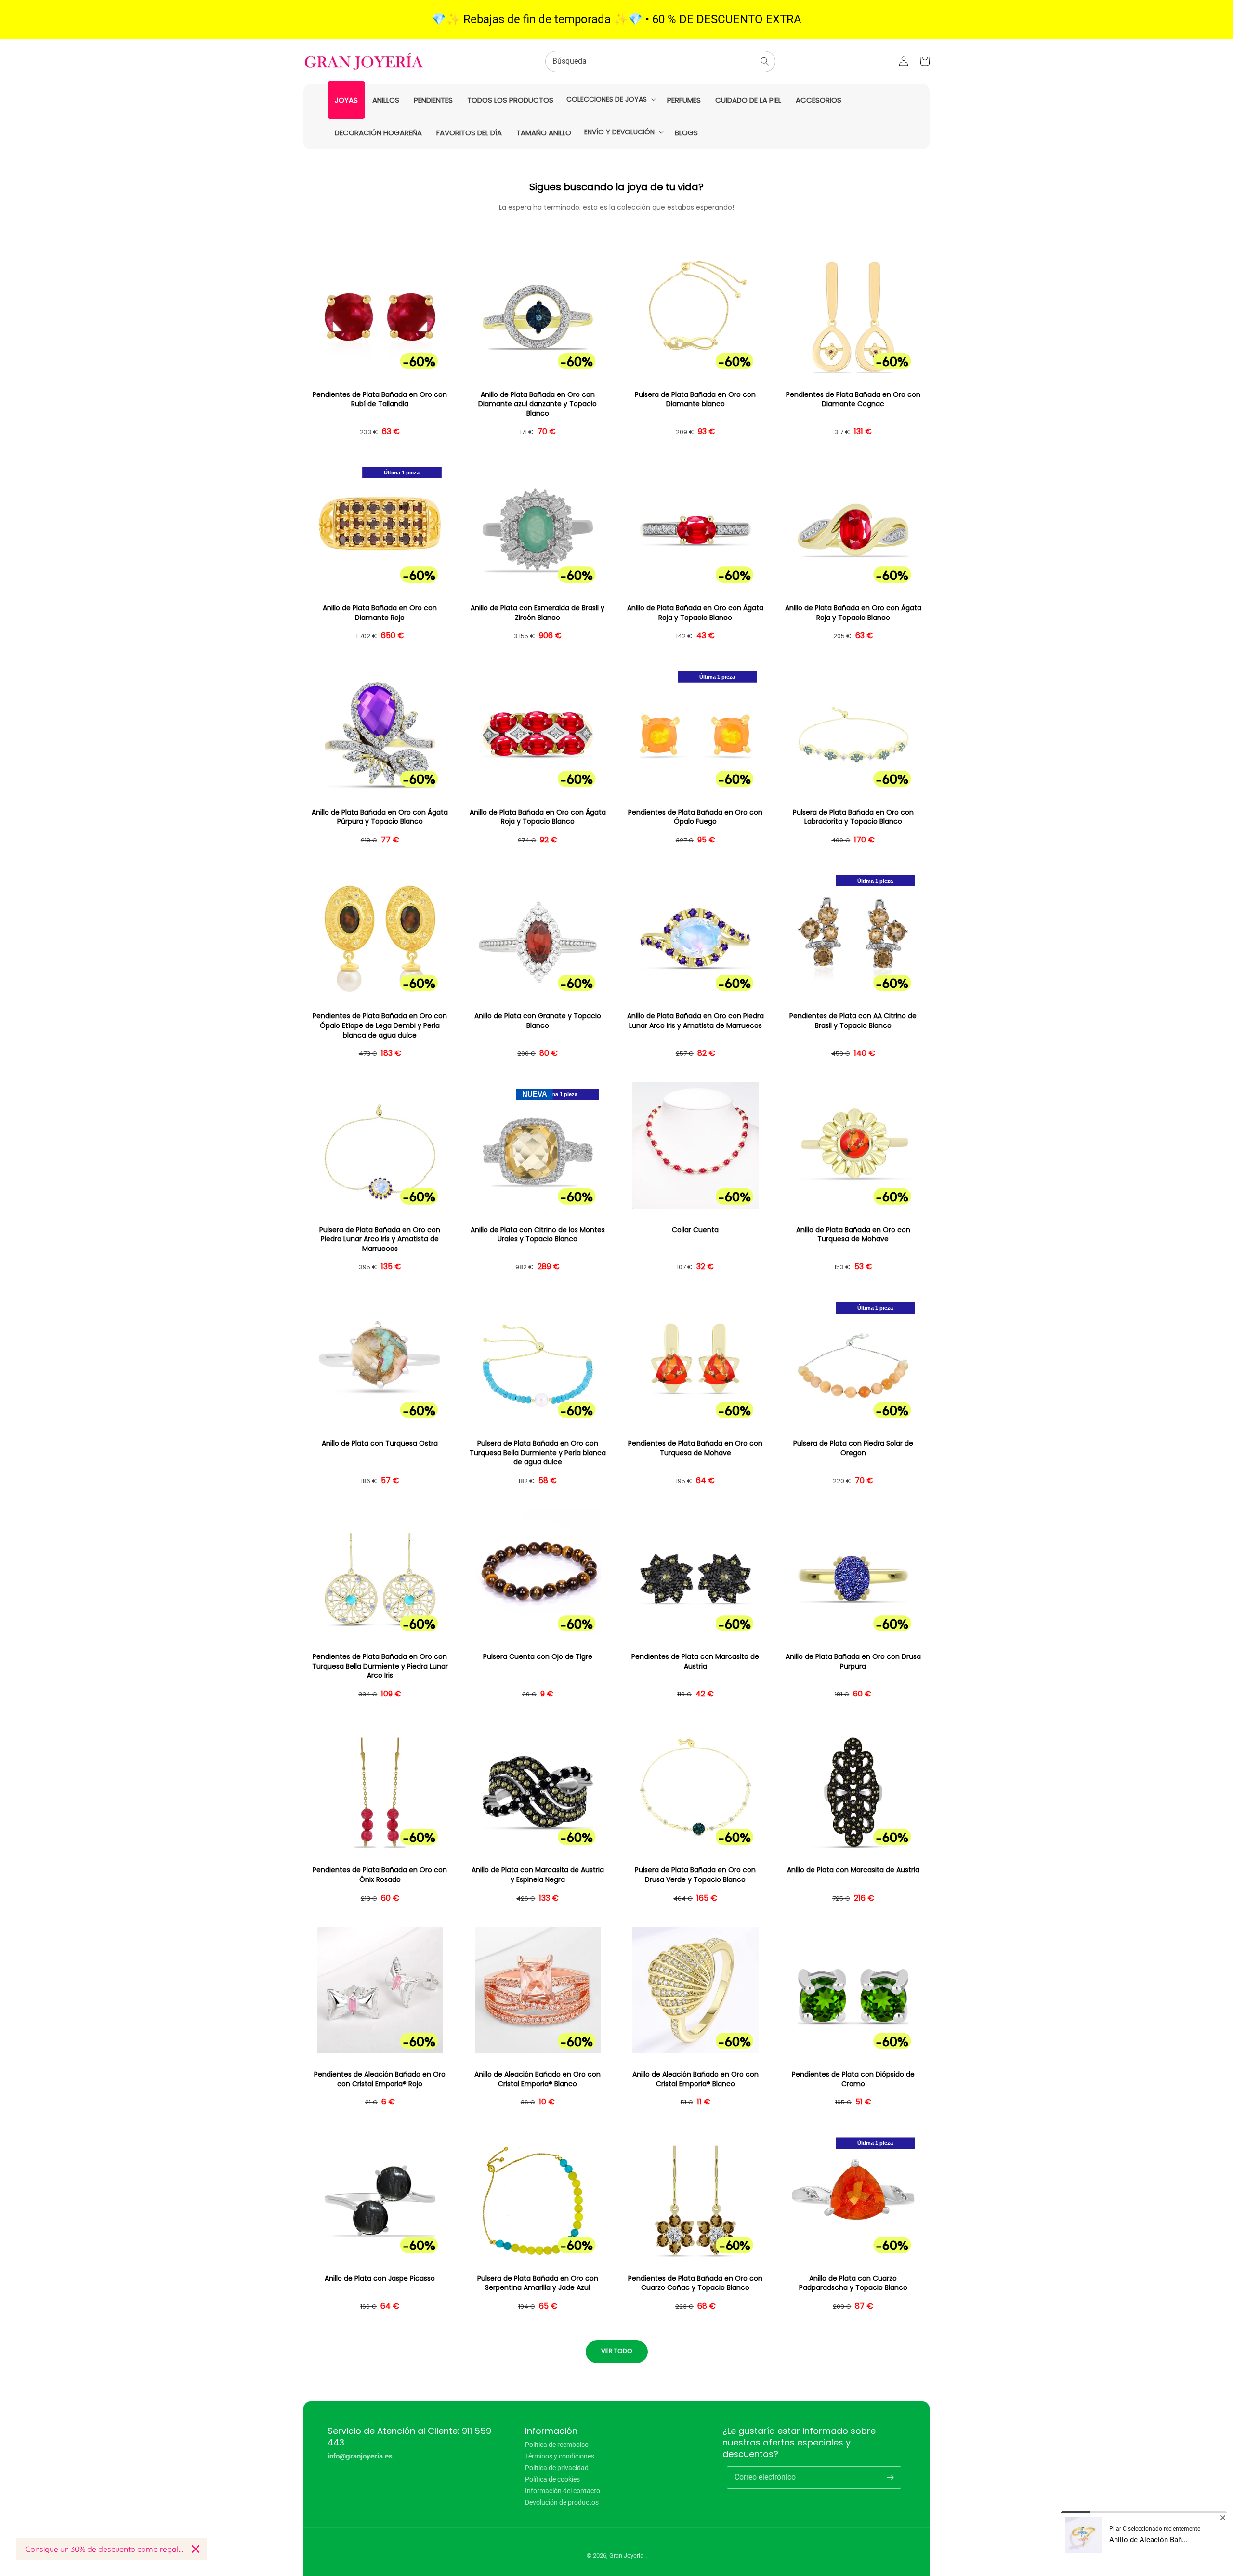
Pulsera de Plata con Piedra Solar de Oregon (853, 1448)
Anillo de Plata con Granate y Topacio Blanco (538, 1021)
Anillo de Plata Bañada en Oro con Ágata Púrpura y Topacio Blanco (380, 817)
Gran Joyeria (626, 2556)
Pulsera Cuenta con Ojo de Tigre (538, 1657)
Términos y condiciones (560, 2456)
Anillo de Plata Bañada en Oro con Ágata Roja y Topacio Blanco (695, 613)
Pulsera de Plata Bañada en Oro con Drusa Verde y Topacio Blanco (695, 1875)
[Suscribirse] (890, 2477)
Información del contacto (563, 2491)
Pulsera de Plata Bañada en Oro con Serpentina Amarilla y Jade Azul (538, 2283)
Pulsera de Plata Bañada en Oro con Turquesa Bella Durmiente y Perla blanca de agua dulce (538, 1453)
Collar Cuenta (695, 1230)
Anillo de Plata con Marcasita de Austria (853, 1870)
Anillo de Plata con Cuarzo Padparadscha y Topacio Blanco (853, 2283)
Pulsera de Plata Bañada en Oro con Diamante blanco (695, 400)
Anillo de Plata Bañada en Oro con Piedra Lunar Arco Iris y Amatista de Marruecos (695, 1021)
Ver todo (617, 2351)
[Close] (196, 2549)
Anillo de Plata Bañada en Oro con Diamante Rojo (380, 613)
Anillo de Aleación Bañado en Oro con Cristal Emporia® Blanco (538, 2079)
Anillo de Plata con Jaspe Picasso (380, 2279)
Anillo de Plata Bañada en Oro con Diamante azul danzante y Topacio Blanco (538, 404)
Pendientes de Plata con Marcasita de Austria (695, 1662)
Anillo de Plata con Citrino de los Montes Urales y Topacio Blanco (538, 1235)
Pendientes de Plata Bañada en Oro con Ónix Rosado (380, 1875)
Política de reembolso (557, 2445)
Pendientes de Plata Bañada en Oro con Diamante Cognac (853, 400)
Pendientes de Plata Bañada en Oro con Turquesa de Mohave (695, 1448)
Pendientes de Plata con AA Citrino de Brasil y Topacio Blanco (853, 1021)
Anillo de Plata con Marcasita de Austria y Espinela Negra (538, 1875)
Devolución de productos (562, 2502)
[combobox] (660, 61)
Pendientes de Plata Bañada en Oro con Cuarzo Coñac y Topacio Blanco (695, 2283)
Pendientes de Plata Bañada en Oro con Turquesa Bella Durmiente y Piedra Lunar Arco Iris (380, 1666)
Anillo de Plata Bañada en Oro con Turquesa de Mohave (853, 1235)
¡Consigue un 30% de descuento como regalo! (104, 2549)
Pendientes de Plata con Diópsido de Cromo (853, 2079)
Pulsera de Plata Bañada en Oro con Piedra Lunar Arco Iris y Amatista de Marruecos (380, 1239)
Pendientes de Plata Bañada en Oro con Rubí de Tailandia (380, 400)
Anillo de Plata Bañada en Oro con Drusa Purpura (853, 1662)
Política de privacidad (557, 2468)
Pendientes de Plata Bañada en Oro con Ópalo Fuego (695, 817)
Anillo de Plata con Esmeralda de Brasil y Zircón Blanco (538, 613)
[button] (610, 99)
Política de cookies (552, 2479)
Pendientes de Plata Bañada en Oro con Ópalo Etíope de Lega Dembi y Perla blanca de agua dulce (380, 1025)
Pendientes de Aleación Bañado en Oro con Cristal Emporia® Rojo (380, 2079)
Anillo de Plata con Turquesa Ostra (380, 1443)
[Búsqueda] (765, 61)
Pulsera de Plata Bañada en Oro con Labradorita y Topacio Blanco (853, 817)
